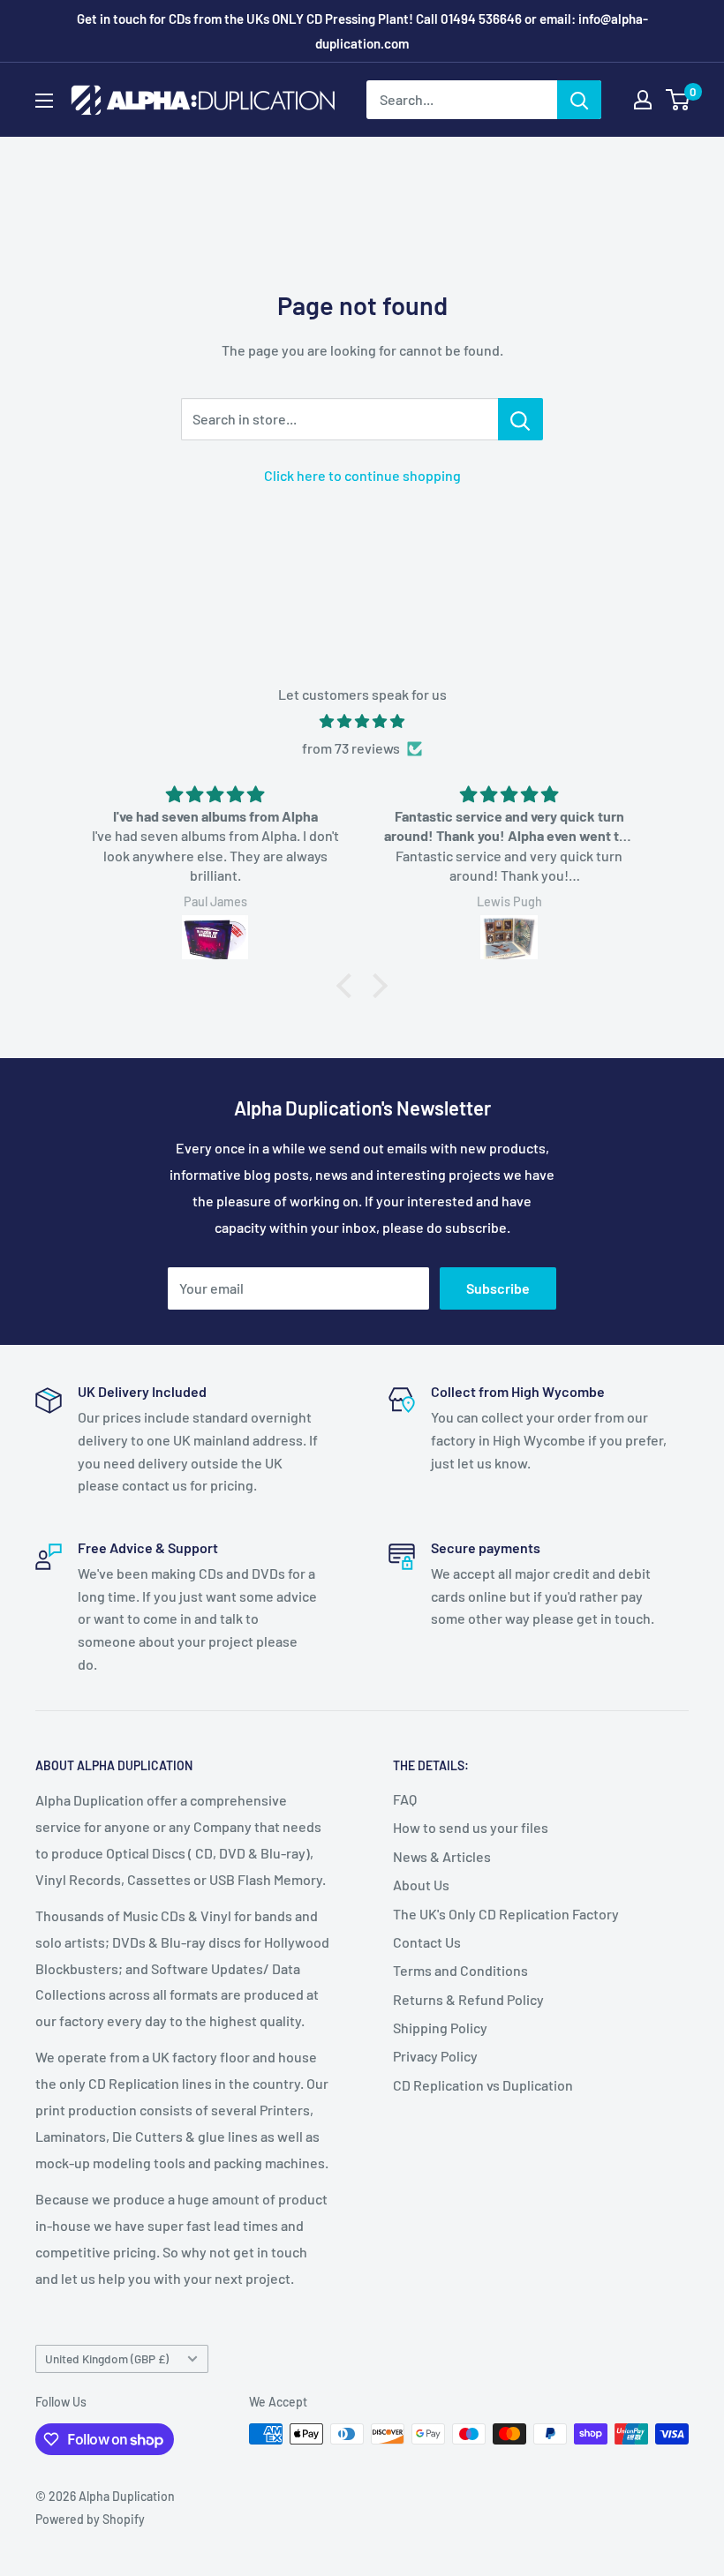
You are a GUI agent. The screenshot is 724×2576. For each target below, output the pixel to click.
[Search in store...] (520, 419)
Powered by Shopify (90, 2519)
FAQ (405, 1799)
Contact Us (427, 1942)
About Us (421, 1885)
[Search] (579, 100)
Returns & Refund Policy (468, 1999)
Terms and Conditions (460, 1970)
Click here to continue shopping (362, 475)
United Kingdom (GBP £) (107, 2358)
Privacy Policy (435, 2056)
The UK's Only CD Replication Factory (506, 1914)
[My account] (643, 100)
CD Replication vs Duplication (483, 2085)
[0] (679, 100)
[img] (362, 721)
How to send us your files (471, 1827)
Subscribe (498, 1288)
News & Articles (442, 1856)
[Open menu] (44, 101)
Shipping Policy (440, 2028)
